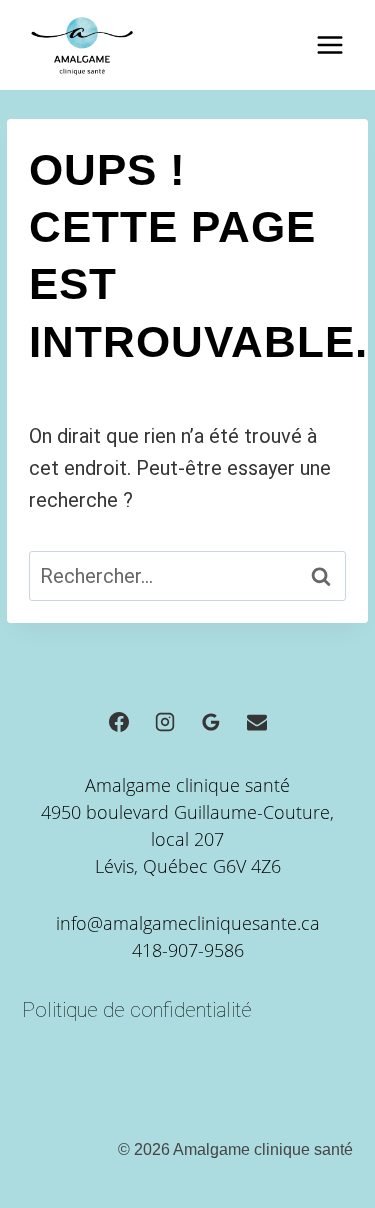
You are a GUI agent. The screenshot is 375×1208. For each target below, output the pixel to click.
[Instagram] (165, 722)
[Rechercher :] (187, 576)
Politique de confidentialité (137, 1010)
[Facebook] (119, 722)
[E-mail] (257, 722)
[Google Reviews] (211, 722)
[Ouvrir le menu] (329, 44)
